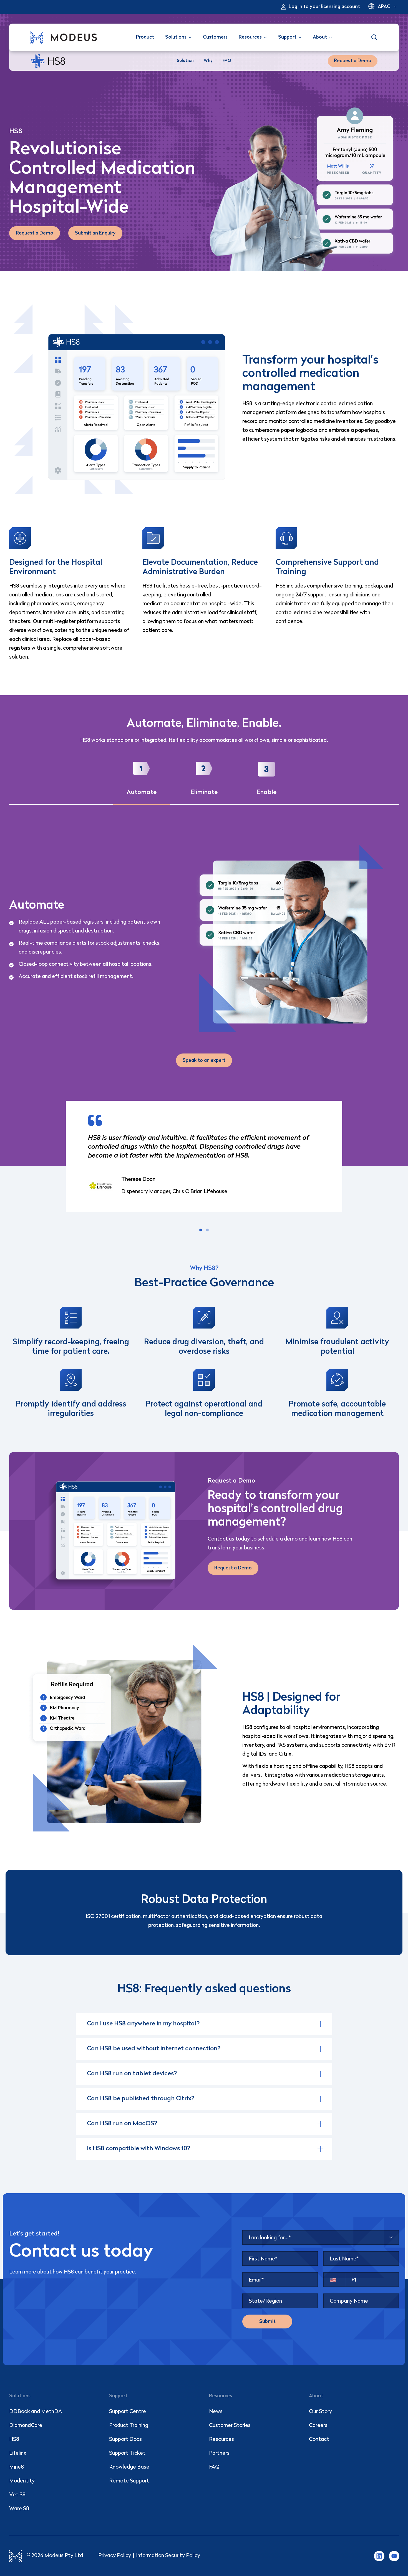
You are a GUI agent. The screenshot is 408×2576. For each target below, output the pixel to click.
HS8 (14, 2440)
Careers (318, 2426)
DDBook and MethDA (36, 2412)
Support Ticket (127, 2453)
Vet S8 (17, 2495)
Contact (319, 2440)
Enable (266, 792)
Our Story (320, 2412)
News (216, 2412)
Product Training (129, 2426)
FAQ (214, 2467)
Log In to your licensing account (324, 7)
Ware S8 (19, 2509)
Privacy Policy (115, 2556)
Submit (267, 2322)
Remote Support (129, 2481)
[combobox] (321, 2237)
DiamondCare (26, 2426)
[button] (201, 1230)
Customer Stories (230, 2426)
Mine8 (17, 2467)
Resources (221, 2440)
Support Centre (128, 2412)
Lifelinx (18, 2453)
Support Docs (125, 2440)
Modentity (22, 2481)
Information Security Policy (168, 2556)
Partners (219, 2453)
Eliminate (204, 792)
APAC (384, 7)
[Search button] (374, 37)
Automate (142, 792)
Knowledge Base (129, 2467)
